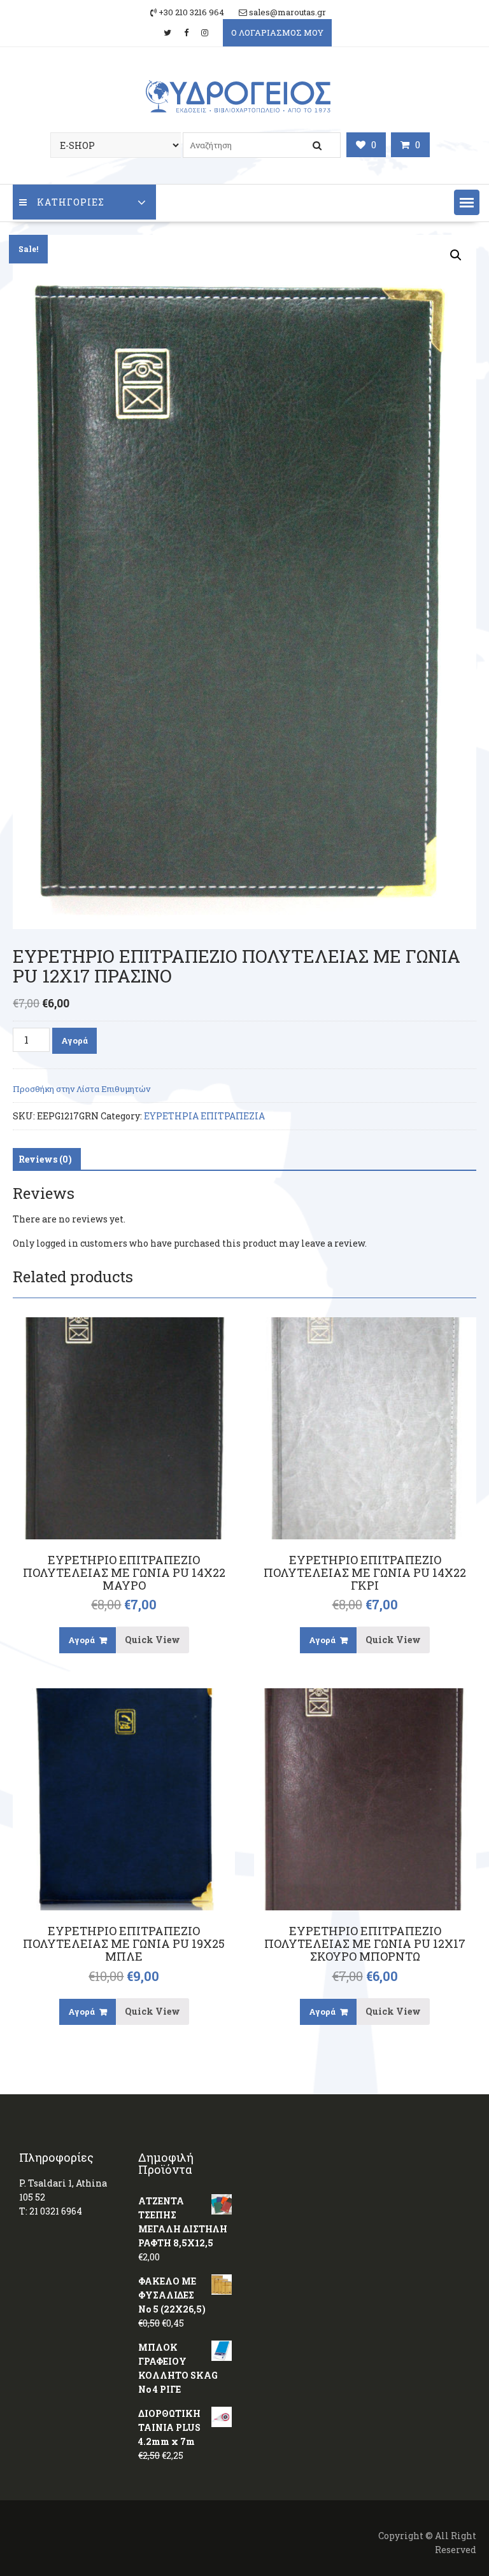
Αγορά (74, 1040)
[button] (467, 202)
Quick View (152, 1640)
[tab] (45, 1159)
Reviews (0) (45, 1159)
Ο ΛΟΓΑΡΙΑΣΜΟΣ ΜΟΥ (277, 32)
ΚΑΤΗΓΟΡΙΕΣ (71, 202)
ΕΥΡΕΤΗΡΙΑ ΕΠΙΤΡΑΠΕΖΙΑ (204, 1116)
